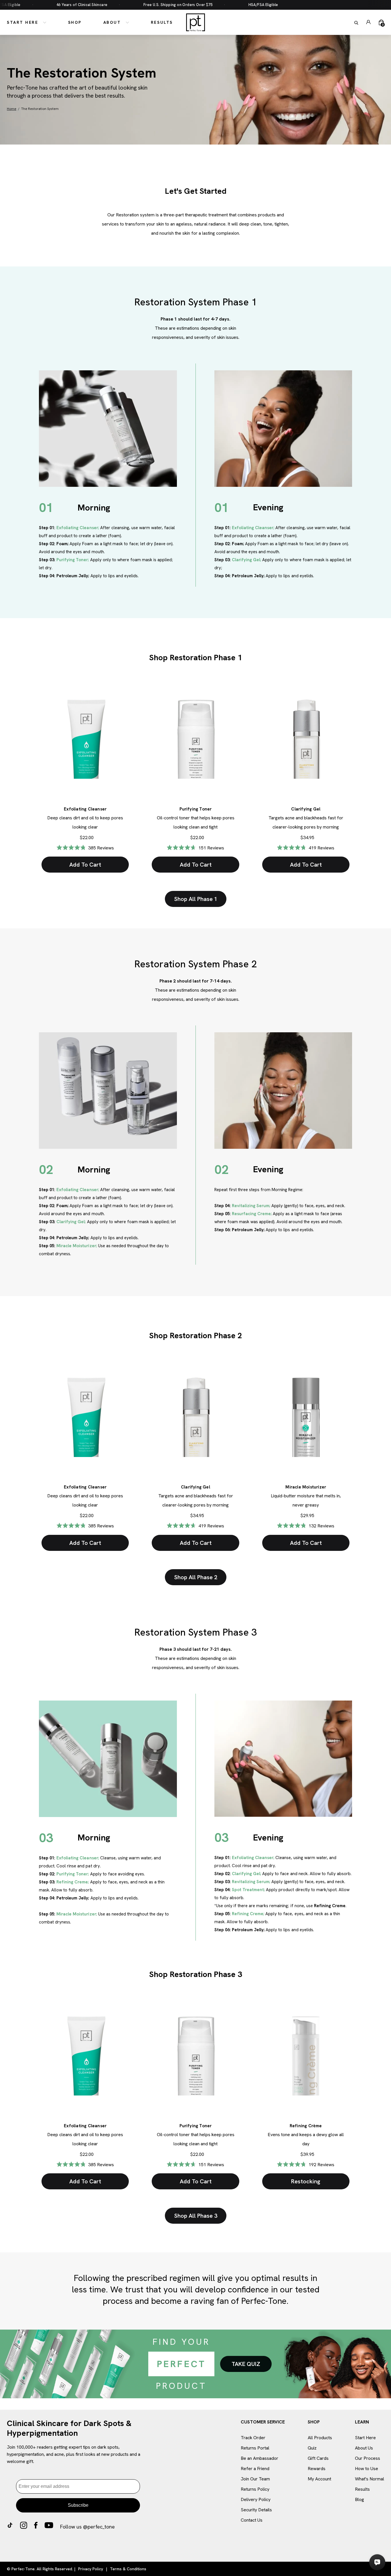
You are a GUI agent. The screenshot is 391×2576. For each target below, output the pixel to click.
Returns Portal (255, 2448)
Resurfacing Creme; (252, 1214)
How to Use (367, 2469)
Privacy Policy (91, 2569)
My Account (319, 2479)
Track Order (253, 2438)
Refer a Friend (255, 2469)
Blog (360, 2499)
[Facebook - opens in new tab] (36, 2527)
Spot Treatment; (248, 1890)
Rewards (317, 2469)
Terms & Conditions (128, 2569)
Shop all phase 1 (196, 899)
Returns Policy (255, 2489)
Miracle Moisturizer (306, 1487)
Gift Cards (318, 2458)
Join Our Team (255, 2479)
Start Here (23, 22)
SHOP (314, 2422)
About (113, 22)
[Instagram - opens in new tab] (24, 2527)
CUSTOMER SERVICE (263, 2422)
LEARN (362, 2422)
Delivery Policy (256, 2499)
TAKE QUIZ (246, 2364)
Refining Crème (306, 2126)
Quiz (312, 2448)
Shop (75, 22)
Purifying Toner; (73, 560)
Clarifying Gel (306, 809)
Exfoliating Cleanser (85, 809)
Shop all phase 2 (196, 1577)
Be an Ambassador (259, 2458)
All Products (320, 2438)
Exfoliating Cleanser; (78, 528)
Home (12, 109)
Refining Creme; (73, 1882)
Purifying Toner (196, 809)
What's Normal (370, 2479)
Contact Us (252, 2520)
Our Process (368, 2458)
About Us (364, 2448)
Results (162, 22)
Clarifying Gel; (246, 560)
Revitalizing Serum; (251, 1206)
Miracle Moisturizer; (77, 1246)
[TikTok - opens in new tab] (10, 2527)
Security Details (256, 2510)
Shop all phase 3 (196, 2216)
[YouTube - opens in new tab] (49, 2527)
